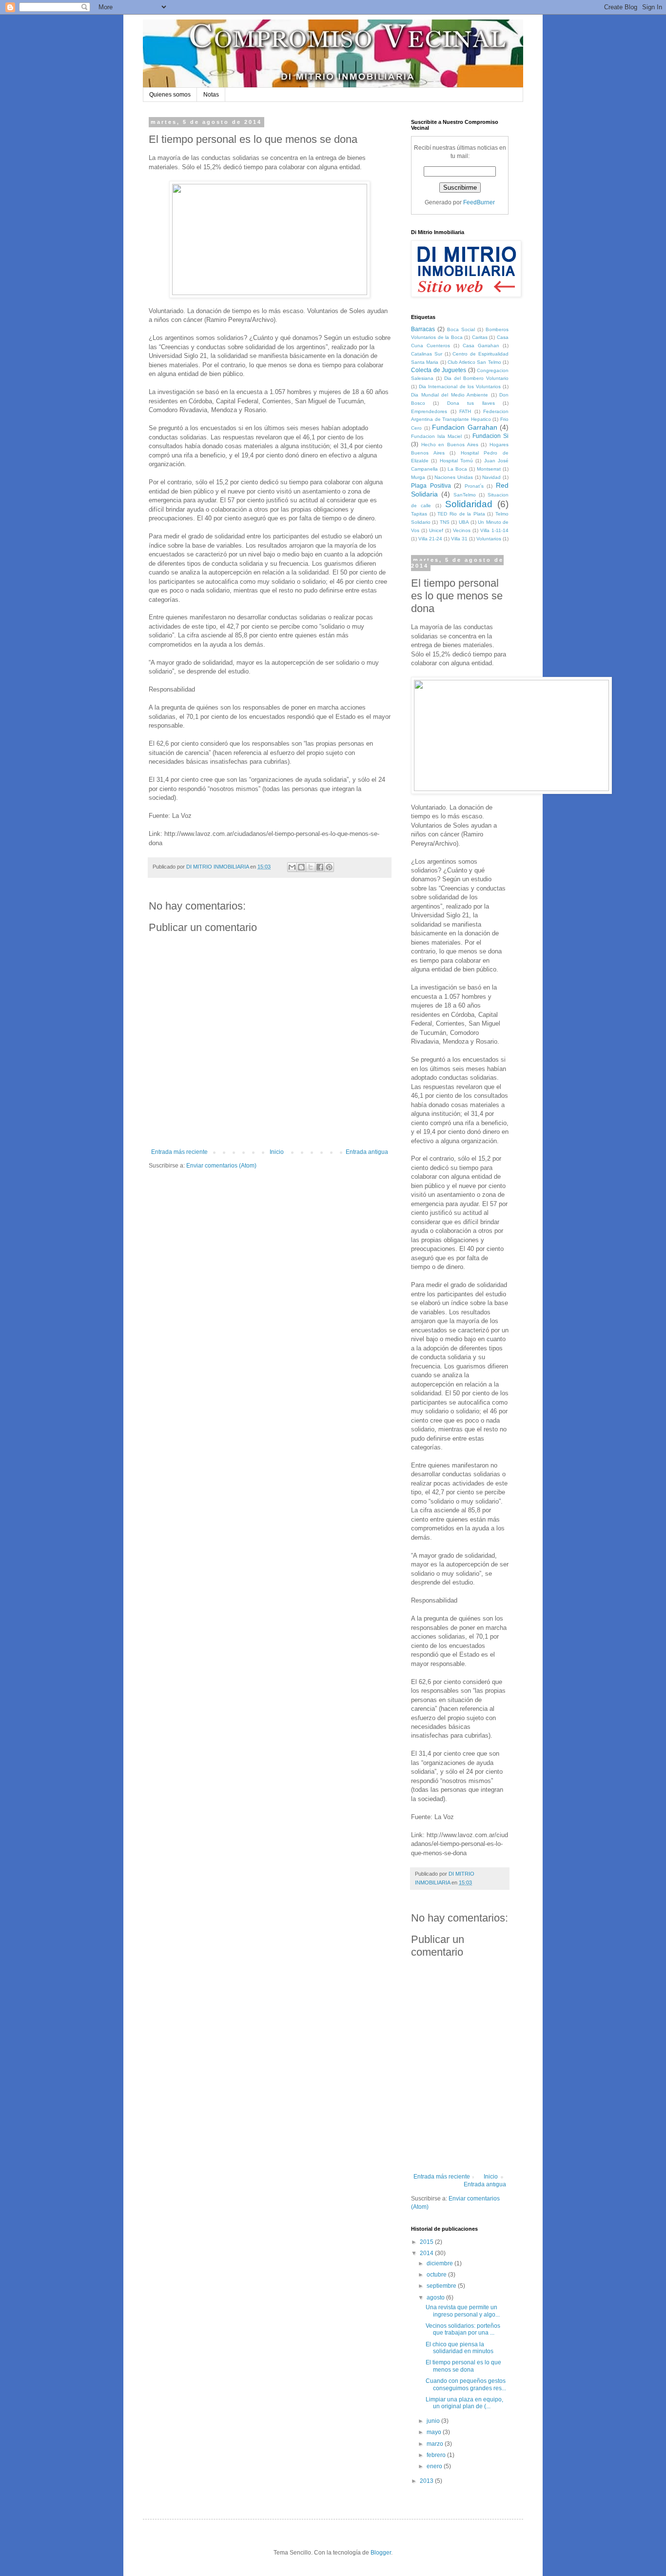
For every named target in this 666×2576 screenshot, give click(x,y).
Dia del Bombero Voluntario (476, 378)
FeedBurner (479, 202)
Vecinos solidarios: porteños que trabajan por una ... (463, 2329)
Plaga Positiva (431, 486)
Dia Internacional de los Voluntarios (460, 386)
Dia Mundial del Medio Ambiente (450, 395)
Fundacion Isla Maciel (436, 436)
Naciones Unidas (454, 477)
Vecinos (462, 530)
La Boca (457, 469)
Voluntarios (489, 539)
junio (434, 2421)
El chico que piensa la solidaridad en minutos (460, 2348)
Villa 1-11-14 (494, 530)
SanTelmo (465, 495)
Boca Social (461, 329)
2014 (427, 2253)
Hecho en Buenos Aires (450, 445)
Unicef (436, 530)
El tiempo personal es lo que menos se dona (463, 2366)
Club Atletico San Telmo (474, 362)
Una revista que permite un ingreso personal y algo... (463, 2311)
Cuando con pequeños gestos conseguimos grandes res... (466, 2384)
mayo (435, 2432)
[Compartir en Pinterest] (329, 867)
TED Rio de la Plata (461, 514)
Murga (418, 477)
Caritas (480, 337)
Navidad (491, 477)
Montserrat (489, 469)
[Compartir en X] (311, 867)
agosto (436, 2298)
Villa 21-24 (430, 539)
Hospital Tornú (456, 461)
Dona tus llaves (471, 403)
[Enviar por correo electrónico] (292, 867)
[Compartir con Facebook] (320, 867)
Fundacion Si (490, 436)
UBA (464, 522)
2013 (427, 2481)
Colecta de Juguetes (439, 370)
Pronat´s (474, 486)
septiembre (442, 2286)
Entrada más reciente (179, 1152)
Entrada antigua (367, 1152)
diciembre (441, 2263)
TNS (445, 522)
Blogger (381, 2553)
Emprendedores (429, 411)
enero (435, 2466)
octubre (437, 2275)
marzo (436, 2444)
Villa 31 (459, 539)
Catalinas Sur (427, 354)
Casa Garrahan (481, 346)
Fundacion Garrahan (465, 427)
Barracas (423, 329)
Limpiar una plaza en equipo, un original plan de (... (464, 2403)
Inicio (277, 1152)
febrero (437, 2455)
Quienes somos (170, 95)
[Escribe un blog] (301, 867)
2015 (427, 2242)
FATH (465, 411)
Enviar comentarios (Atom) (221, 1166)
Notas (211, 95)
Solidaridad (469, 504)
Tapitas (419, 514)
